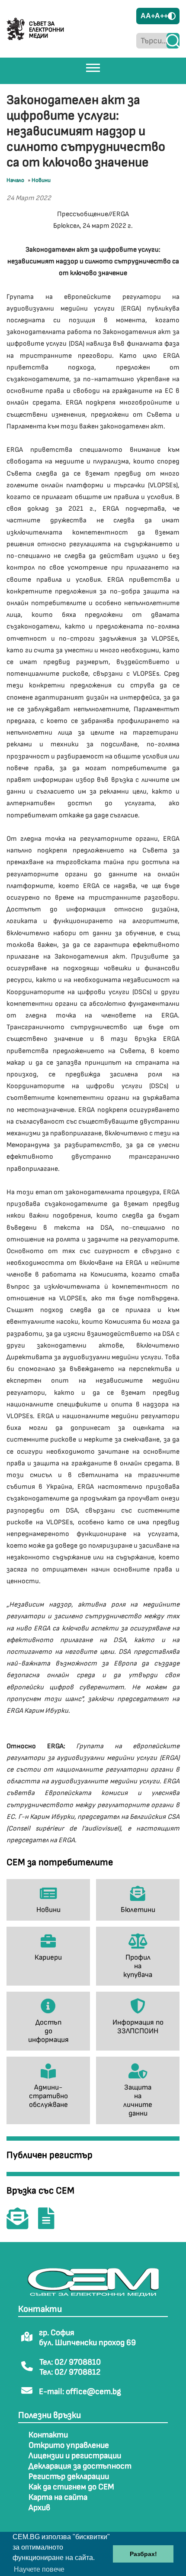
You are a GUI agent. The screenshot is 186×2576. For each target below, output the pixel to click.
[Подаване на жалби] (51, 2224)
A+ (150, 16)
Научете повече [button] (39, 2569)
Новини (41, 180)
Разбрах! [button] (143, 2554)
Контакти (48, 2435)
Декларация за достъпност (80, 2466)
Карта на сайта (58, 2497)
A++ (161, 16)
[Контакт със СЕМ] (22, 2224)
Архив (39, 2508)
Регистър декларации (69, 2477)
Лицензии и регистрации (75, 2456)
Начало (15, 180)
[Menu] (93, 68)
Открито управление (69, 2445)
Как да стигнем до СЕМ (71, 2487)
